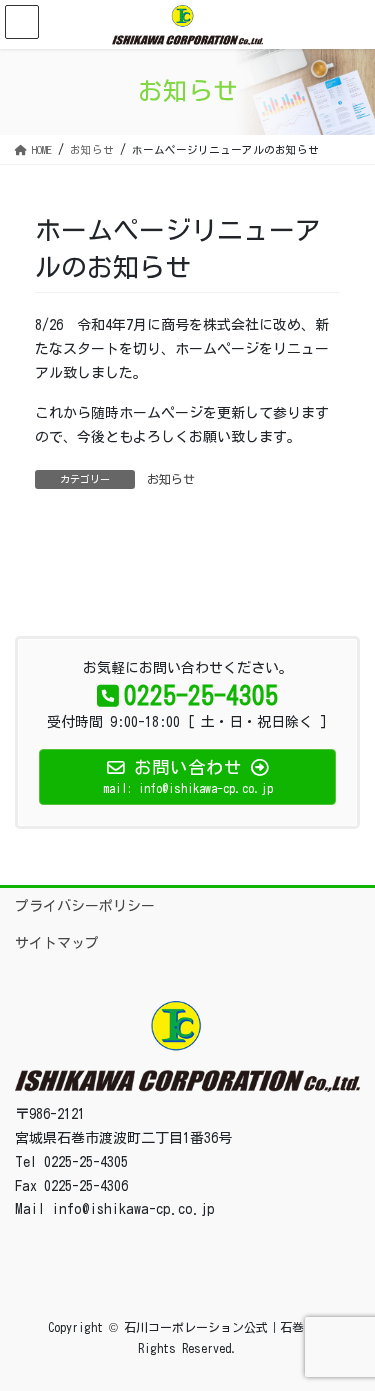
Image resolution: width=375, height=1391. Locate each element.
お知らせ (171, 479)
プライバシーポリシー (85, 906)
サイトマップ (57, 943)
